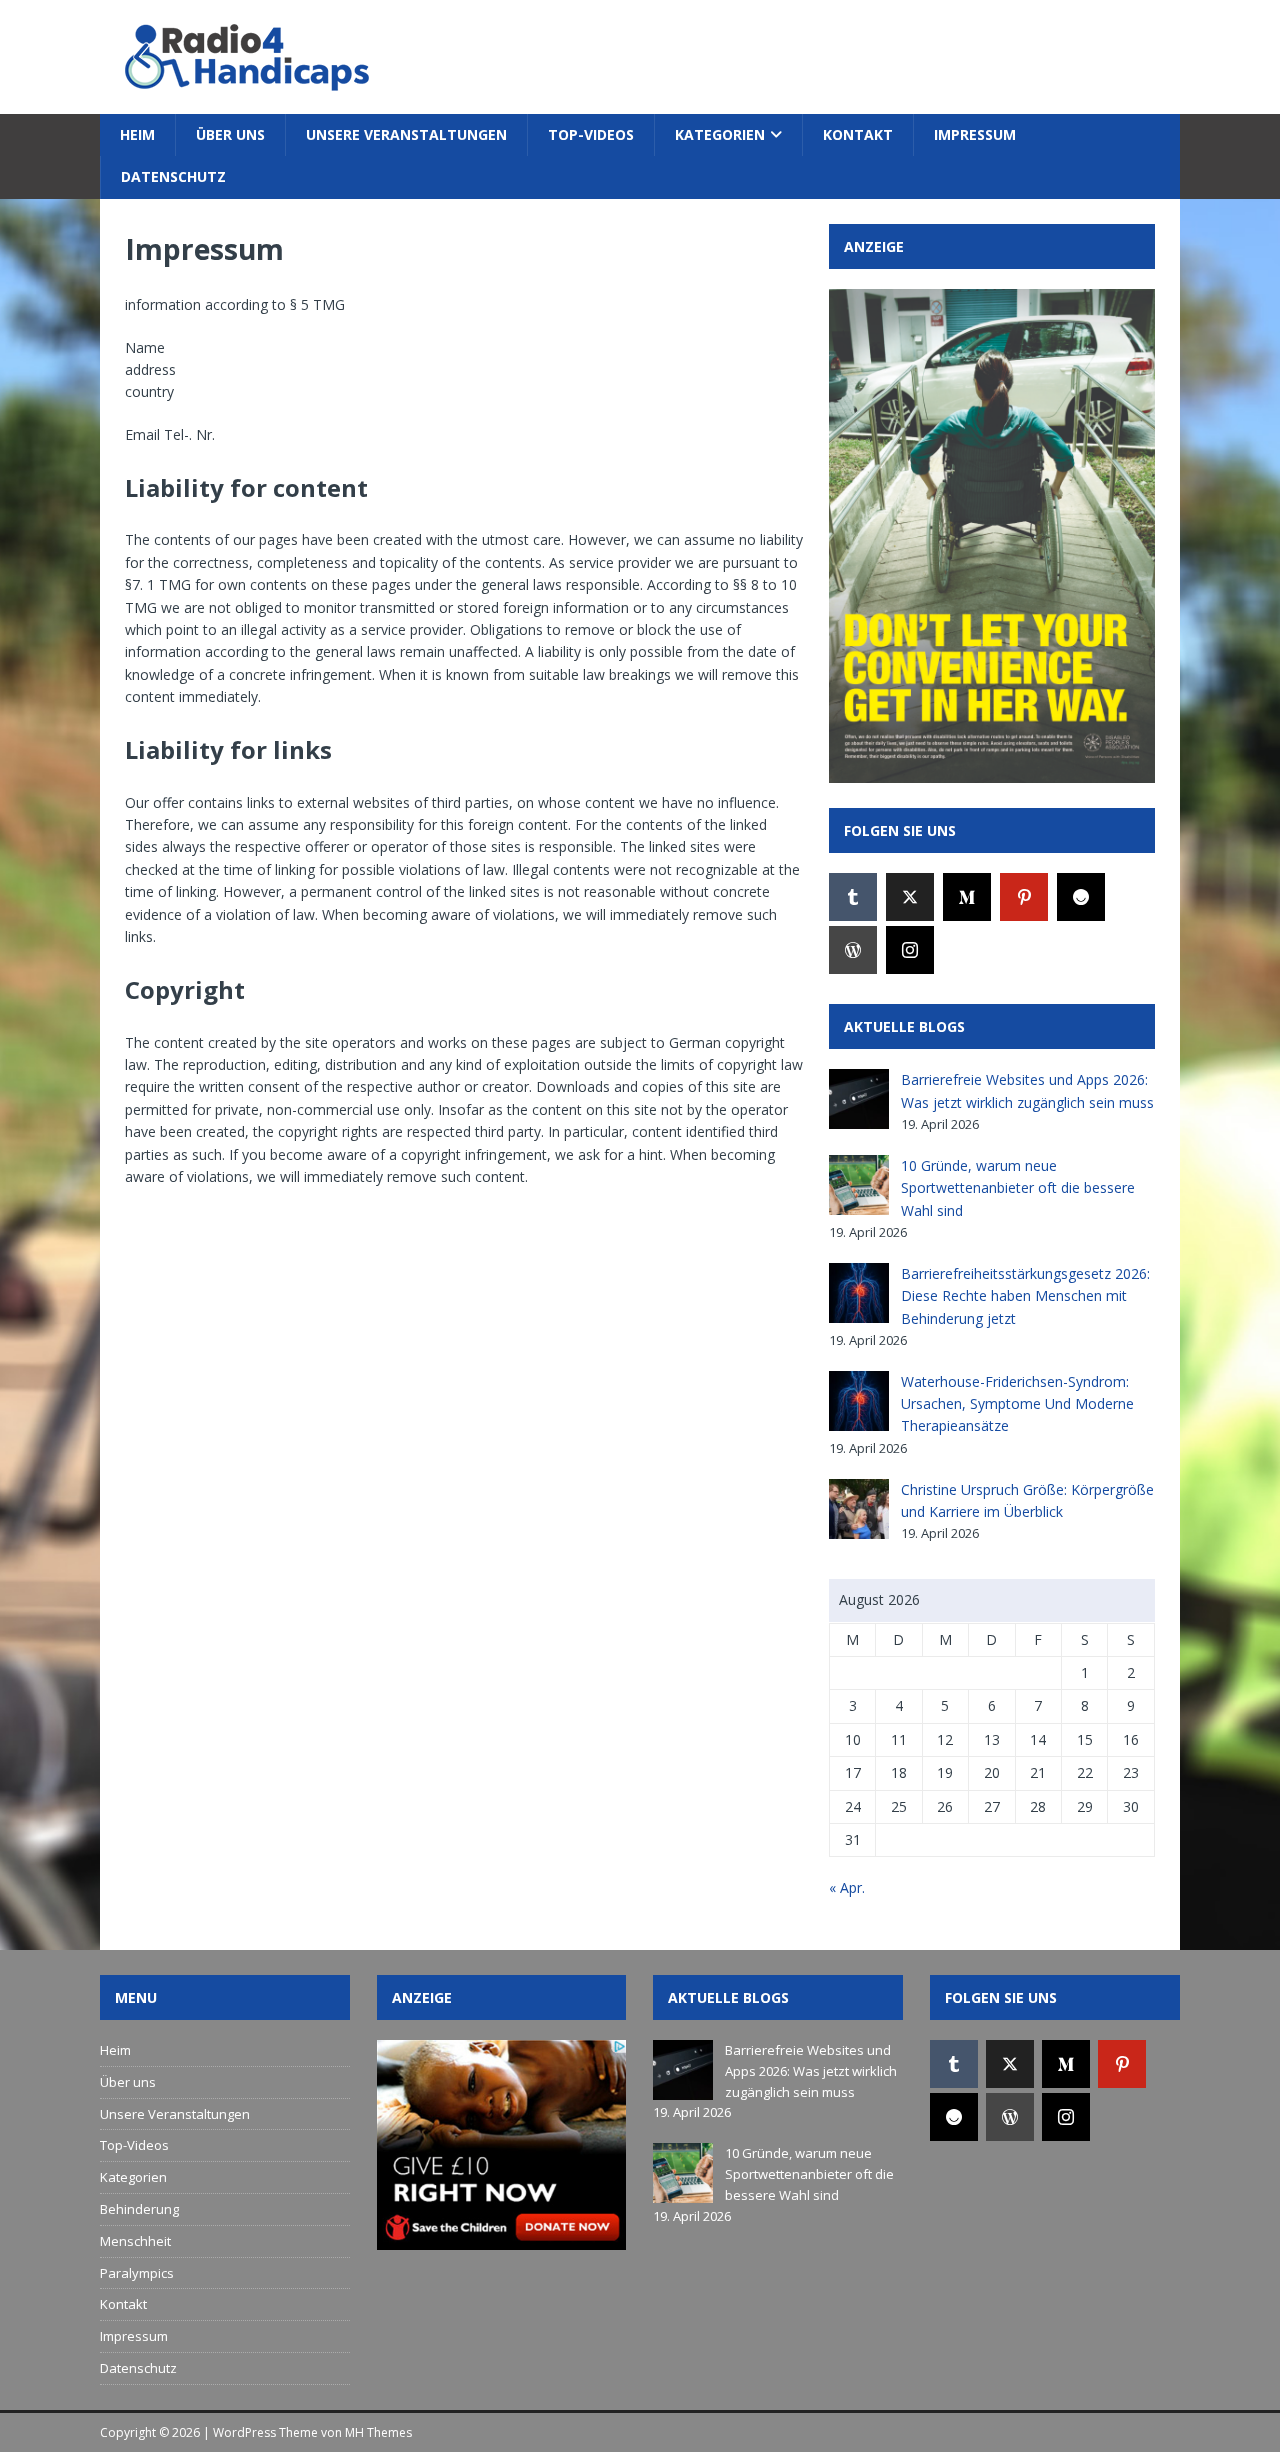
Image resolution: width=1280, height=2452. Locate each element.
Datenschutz (173, 176)
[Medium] (967, 897)
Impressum (975, 134)
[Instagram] (910, 950)
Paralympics (137, 2273)
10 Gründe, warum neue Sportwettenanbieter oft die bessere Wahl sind (1018, 1188)
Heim (137, 134)
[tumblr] (853, 897)
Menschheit (135, 2241)
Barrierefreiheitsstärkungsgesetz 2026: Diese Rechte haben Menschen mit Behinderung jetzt (1025, 1296)
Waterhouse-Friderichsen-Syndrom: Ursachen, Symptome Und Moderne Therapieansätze (1017, 1404)
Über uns (230, 134)
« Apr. (847, 1887)
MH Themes (378, 2432)
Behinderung (139, 2209)
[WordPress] (853, 950)
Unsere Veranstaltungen (406, 134)
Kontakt (858, 134)
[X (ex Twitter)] (910, 897)
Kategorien (720, 134)
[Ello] (1081, 897)
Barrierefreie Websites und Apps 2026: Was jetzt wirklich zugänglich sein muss (811, 2071)
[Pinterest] (1024, 897)
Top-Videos (591, 134)
